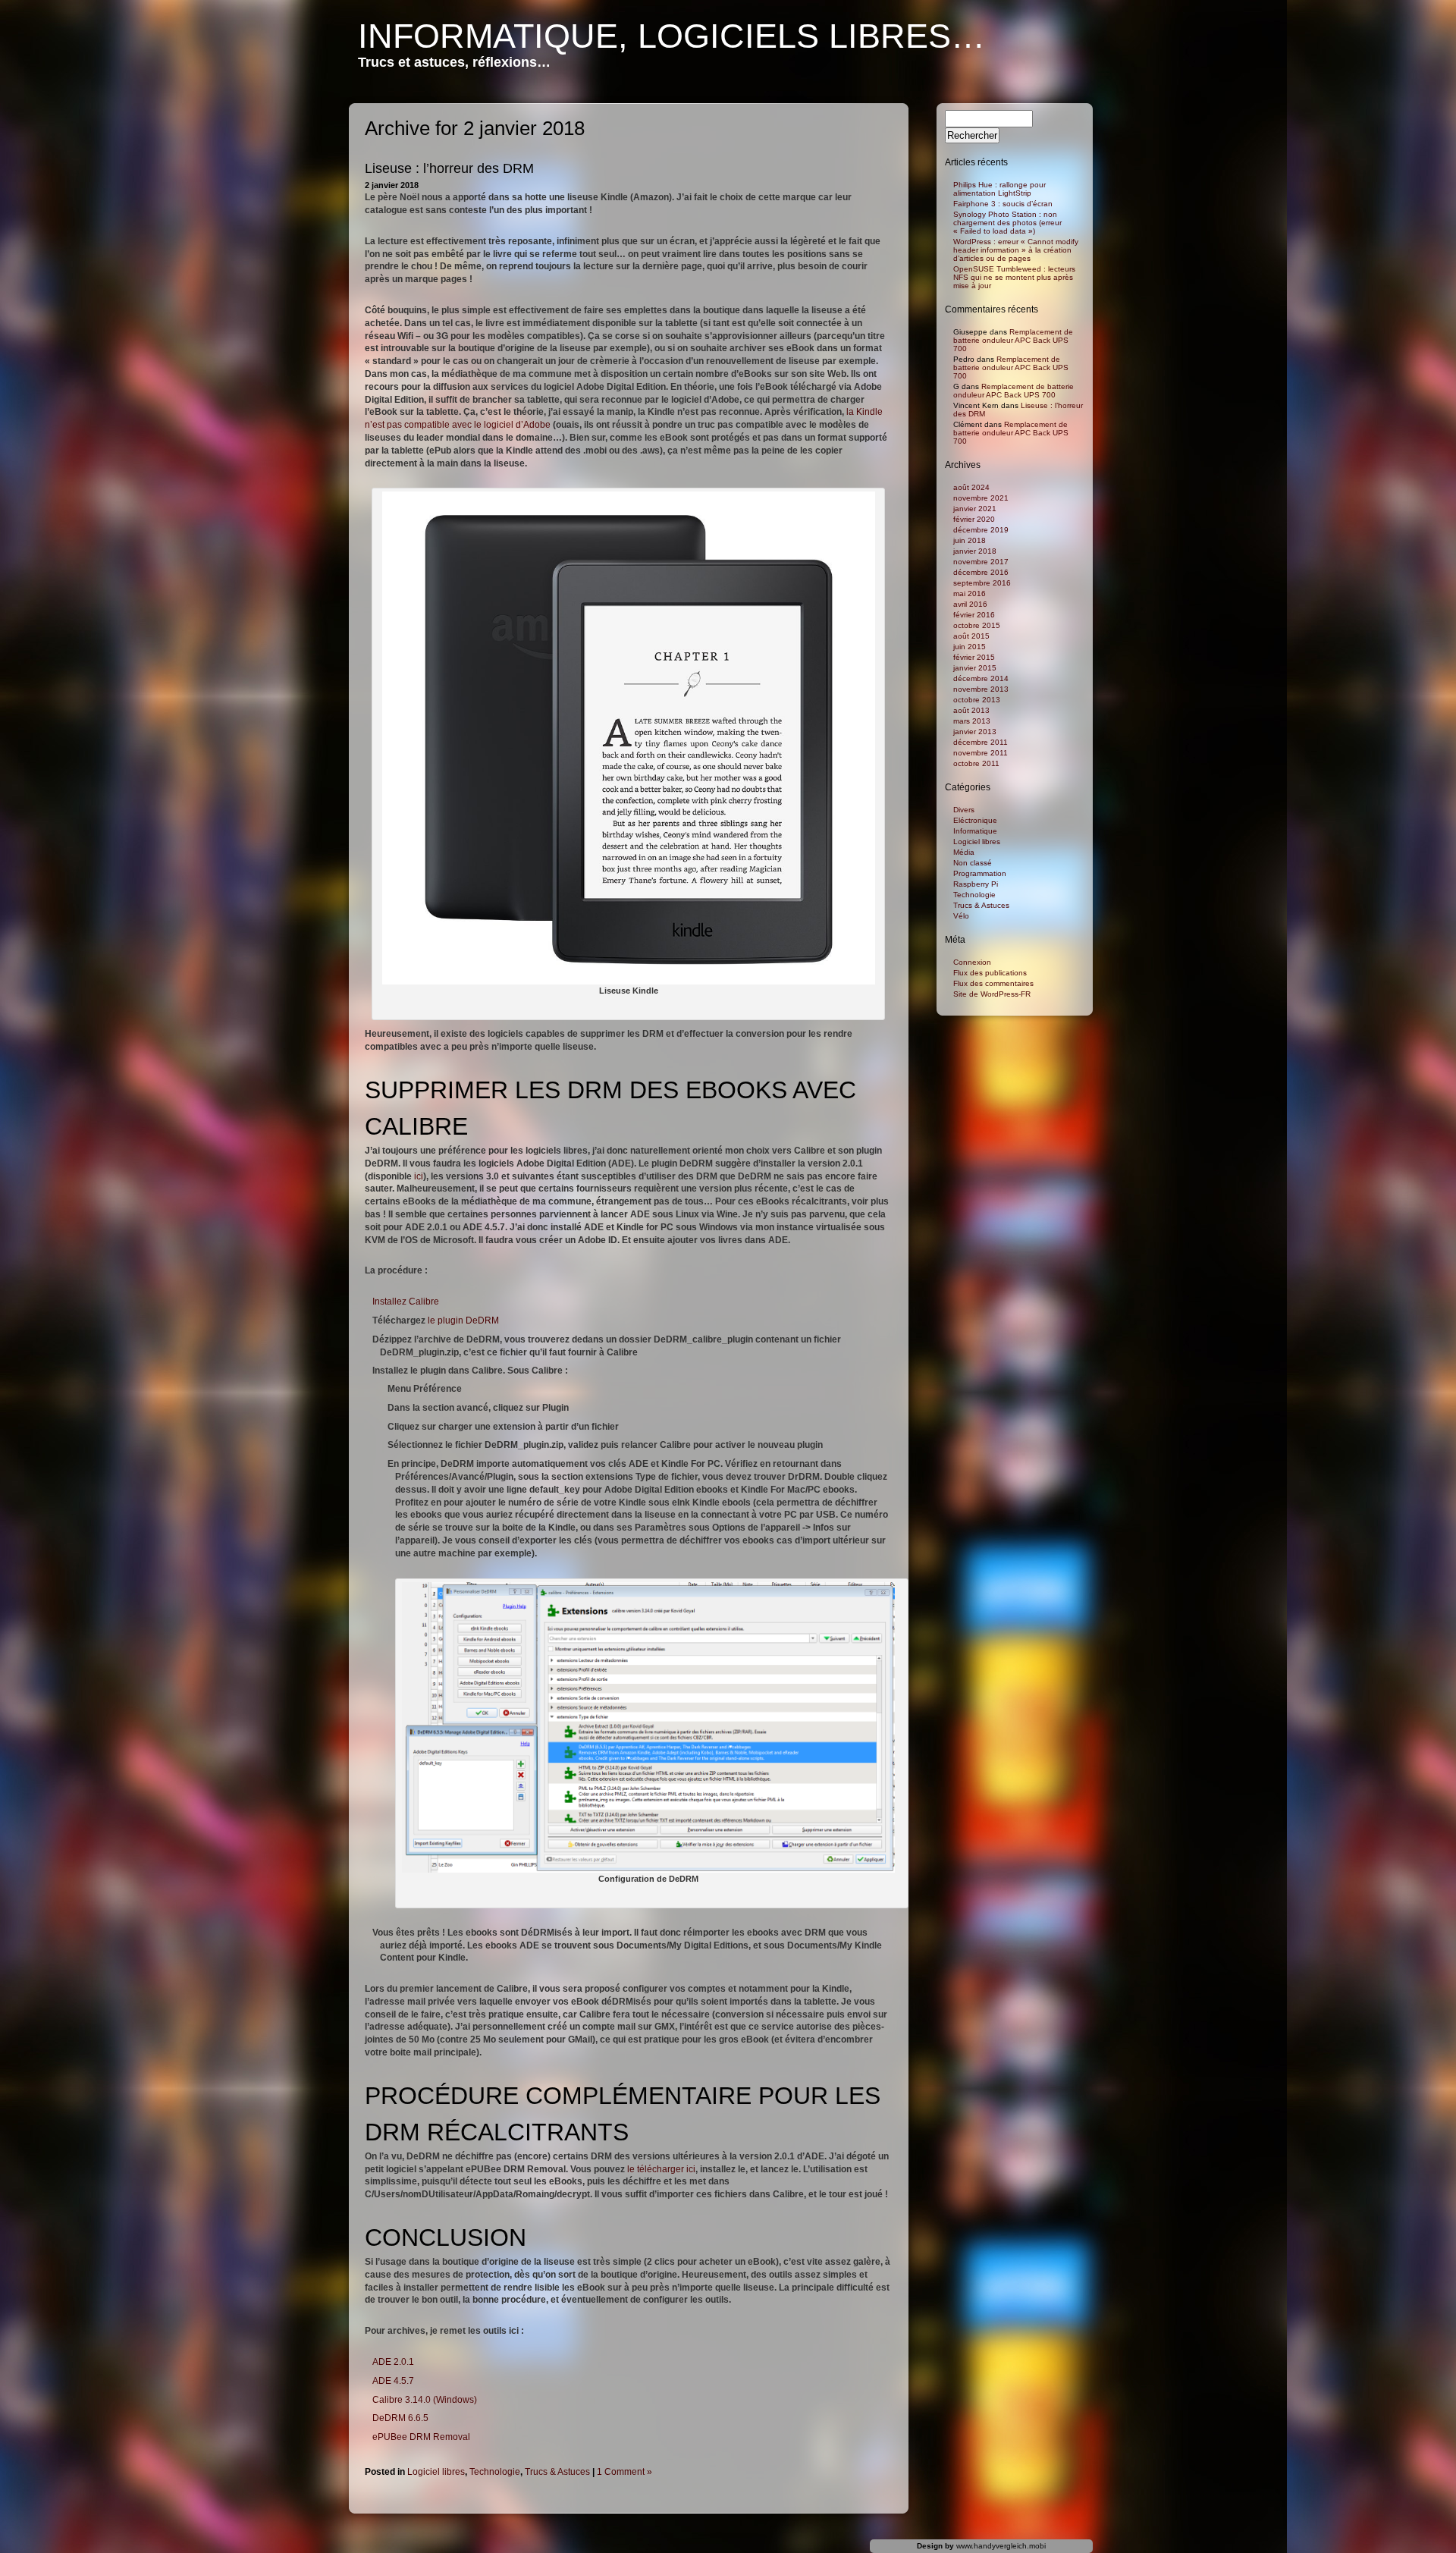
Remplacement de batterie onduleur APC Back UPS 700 (1013, 340)
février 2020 (974, 519)
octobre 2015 (977, 625)
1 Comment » (624, 2472)
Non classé (973, 863)
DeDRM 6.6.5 (400, 2418)
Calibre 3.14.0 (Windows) (425, 2400)
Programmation (980, 873)
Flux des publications (990, 973)
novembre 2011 (981, 753)
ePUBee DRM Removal (421, 2437)
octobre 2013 (977, 700)
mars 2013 (972, 721)
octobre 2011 (976, 763)
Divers (964, 810)
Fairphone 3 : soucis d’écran (1003, 204)
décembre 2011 (981, 742)
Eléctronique (975, 820)
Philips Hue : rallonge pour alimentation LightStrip (999, 189)
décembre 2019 (981, 530)
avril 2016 (970, 604)
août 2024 (971, 487)
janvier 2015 (975, 668)
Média (964, 852)
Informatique (975, 831)
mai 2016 (970, 594)
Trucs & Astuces (557, 2472)
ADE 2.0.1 (393, 2362)
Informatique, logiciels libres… (672, 36)
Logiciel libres (436, 2472)
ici (419, 1176)
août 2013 (971, 710)
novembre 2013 (981, 689)
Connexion (972, 962)
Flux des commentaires (993, 983)
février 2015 (974, 657)
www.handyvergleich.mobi (1001, 2546)
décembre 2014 (981, 678)
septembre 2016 (982, 583)
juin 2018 (970, 540)
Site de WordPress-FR (992, 994)
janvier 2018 (975, 551)
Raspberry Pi (976, 884)
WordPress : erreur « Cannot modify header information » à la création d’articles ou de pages (1016, 250)
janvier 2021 (975, 509)
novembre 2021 (981, 498)
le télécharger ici (661, 2169)
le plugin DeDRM (463, 1320)
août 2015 (971, 636)
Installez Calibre (406, 1302)
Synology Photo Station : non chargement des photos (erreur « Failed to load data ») (1007, 223)
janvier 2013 (975, 732)
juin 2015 (970, 647)
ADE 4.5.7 (393, 2381)
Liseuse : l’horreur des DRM (449, 168)
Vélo (961, 916)
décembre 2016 (981, 572)
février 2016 (974, 615)
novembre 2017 (981, 562)
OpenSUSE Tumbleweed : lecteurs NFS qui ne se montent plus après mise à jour (1014, 277)
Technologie (495, 2472)
